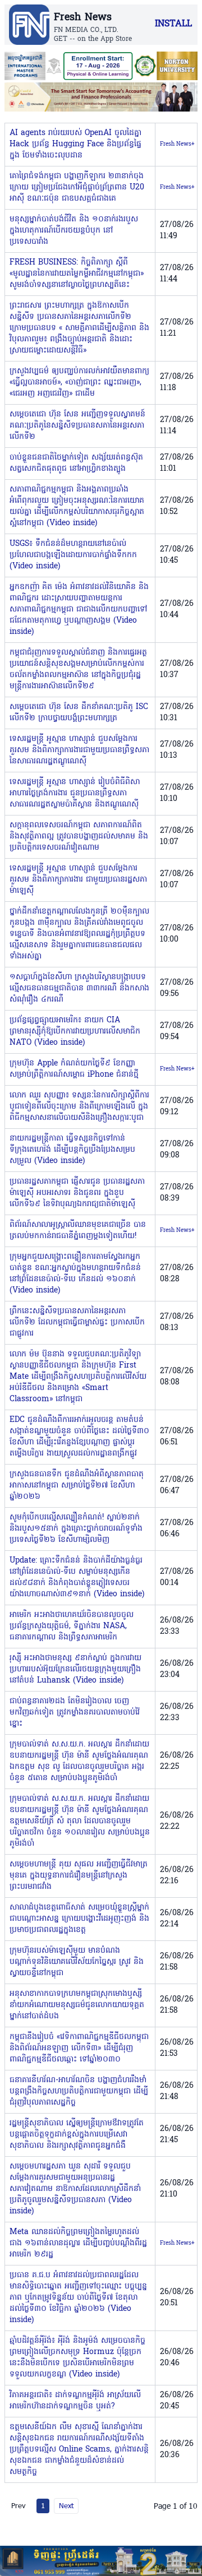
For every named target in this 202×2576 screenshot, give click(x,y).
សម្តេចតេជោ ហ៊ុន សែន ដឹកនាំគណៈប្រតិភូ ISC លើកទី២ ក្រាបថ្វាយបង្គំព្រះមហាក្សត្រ (79, 713)
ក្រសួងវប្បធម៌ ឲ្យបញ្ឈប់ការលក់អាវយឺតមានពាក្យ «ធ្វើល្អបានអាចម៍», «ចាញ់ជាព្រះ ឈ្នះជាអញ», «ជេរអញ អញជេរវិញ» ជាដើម (79, 383)
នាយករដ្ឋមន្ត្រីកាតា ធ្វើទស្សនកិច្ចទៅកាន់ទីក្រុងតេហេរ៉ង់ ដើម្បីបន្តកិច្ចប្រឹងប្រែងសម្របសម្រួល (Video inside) (72, 1150)
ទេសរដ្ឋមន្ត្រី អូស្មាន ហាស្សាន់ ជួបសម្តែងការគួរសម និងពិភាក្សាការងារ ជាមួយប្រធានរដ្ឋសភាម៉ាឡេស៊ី (78, 880)
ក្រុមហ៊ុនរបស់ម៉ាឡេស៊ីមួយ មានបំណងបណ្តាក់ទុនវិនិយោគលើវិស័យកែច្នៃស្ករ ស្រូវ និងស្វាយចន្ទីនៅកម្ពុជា (77, 1962)
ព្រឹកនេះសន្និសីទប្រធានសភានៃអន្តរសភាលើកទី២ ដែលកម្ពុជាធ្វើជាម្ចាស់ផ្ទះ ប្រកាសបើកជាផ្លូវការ (77, 1322)
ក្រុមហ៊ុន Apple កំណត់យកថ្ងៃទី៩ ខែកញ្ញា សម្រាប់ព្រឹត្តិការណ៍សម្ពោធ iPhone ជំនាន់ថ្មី (74, 1069)
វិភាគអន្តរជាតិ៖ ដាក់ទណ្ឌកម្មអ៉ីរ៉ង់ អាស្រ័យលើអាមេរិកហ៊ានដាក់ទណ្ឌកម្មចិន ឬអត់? (75, 2401)
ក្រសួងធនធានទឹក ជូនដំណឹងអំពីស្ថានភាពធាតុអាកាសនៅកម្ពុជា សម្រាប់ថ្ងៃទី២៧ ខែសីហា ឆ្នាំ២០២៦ (77, 1486)
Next (66, 2505)
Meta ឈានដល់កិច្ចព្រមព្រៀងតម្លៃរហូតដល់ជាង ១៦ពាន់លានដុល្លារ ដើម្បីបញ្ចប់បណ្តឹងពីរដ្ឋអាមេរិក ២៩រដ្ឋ (78, 2243)
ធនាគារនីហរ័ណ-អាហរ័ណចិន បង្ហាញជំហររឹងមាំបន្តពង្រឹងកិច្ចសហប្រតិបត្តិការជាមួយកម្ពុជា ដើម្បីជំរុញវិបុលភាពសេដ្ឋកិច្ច (79, 2091)
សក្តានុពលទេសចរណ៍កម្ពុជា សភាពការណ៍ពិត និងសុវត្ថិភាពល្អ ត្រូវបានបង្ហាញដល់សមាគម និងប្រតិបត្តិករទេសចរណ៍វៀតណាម (79, 837)
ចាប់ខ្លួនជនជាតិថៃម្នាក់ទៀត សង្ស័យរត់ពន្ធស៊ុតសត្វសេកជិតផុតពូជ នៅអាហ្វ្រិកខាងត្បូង (76, 463)
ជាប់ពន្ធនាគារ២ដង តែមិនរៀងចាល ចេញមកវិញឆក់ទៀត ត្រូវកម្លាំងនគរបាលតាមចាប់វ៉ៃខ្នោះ (75, 1713)
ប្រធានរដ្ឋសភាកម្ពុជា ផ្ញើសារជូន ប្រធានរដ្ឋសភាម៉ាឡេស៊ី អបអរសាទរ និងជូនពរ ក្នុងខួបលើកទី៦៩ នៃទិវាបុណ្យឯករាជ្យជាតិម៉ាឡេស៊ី (77, 1193)
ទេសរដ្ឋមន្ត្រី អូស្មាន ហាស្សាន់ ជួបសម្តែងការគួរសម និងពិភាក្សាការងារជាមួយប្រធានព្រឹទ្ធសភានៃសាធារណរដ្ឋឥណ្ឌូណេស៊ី (79, 750)
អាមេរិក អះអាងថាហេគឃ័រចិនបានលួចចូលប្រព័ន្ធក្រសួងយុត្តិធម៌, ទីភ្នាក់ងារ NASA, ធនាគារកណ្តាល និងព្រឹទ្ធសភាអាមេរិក (72, 1626)
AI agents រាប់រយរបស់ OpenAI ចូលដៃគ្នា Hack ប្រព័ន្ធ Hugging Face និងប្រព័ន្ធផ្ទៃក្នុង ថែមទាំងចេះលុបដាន (75, 144)
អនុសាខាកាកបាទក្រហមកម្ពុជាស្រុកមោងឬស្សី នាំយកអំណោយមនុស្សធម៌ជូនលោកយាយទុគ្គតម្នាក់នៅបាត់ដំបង (77, 2005)
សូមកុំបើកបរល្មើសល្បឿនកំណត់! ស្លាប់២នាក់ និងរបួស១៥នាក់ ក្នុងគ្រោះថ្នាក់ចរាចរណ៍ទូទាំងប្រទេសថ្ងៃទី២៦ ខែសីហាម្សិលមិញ (76, 1529)
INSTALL (173, 24)
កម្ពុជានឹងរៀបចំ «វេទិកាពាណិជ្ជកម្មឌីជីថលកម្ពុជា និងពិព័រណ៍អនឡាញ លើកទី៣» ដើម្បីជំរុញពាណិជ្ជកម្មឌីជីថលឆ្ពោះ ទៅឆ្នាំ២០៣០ (79, 2048)
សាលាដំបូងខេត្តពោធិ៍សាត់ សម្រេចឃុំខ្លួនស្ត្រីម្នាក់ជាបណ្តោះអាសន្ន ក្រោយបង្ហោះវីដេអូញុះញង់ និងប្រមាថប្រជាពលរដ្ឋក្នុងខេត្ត (79, 1919)
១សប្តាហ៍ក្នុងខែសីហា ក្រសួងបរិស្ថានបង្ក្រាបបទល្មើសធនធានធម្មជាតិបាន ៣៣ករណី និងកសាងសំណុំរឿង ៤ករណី (79, 988)
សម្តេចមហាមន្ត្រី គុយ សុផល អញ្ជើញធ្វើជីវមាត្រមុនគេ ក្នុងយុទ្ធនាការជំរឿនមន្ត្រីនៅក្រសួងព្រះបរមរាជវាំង (79, 1876)
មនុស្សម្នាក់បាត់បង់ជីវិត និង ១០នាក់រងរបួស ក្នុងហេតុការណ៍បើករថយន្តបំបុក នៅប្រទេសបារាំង (74, 231)
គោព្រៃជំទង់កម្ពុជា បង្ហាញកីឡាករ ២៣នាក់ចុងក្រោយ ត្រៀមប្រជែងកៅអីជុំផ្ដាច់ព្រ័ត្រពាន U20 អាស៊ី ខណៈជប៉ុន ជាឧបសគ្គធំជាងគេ (77, 187)
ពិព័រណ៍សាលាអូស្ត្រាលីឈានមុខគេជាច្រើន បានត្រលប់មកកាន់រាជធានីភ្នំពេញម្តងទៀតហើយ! (78, 1231)
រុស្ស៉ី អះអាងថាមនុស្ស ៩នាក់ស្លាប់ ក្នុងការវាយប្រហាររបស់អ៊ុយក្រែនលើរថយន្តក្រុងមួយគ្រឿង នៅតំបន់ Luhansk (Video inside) (75, 1669)
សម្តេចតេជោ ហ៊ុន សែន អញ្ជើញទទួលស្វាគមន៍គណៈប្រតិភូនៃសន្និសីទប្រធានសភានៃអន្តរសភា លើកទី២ (77, 426)
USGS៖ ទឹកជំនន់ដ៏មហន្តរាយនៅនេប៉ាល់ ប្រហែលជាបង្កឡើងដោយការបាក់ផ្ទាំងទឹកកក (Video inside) (73, 555)
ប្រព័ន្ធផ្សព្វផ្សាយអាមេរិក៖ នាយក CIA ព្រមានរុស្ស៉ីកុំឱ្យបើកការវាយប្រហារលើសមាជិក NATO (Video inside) (75, 1032)
